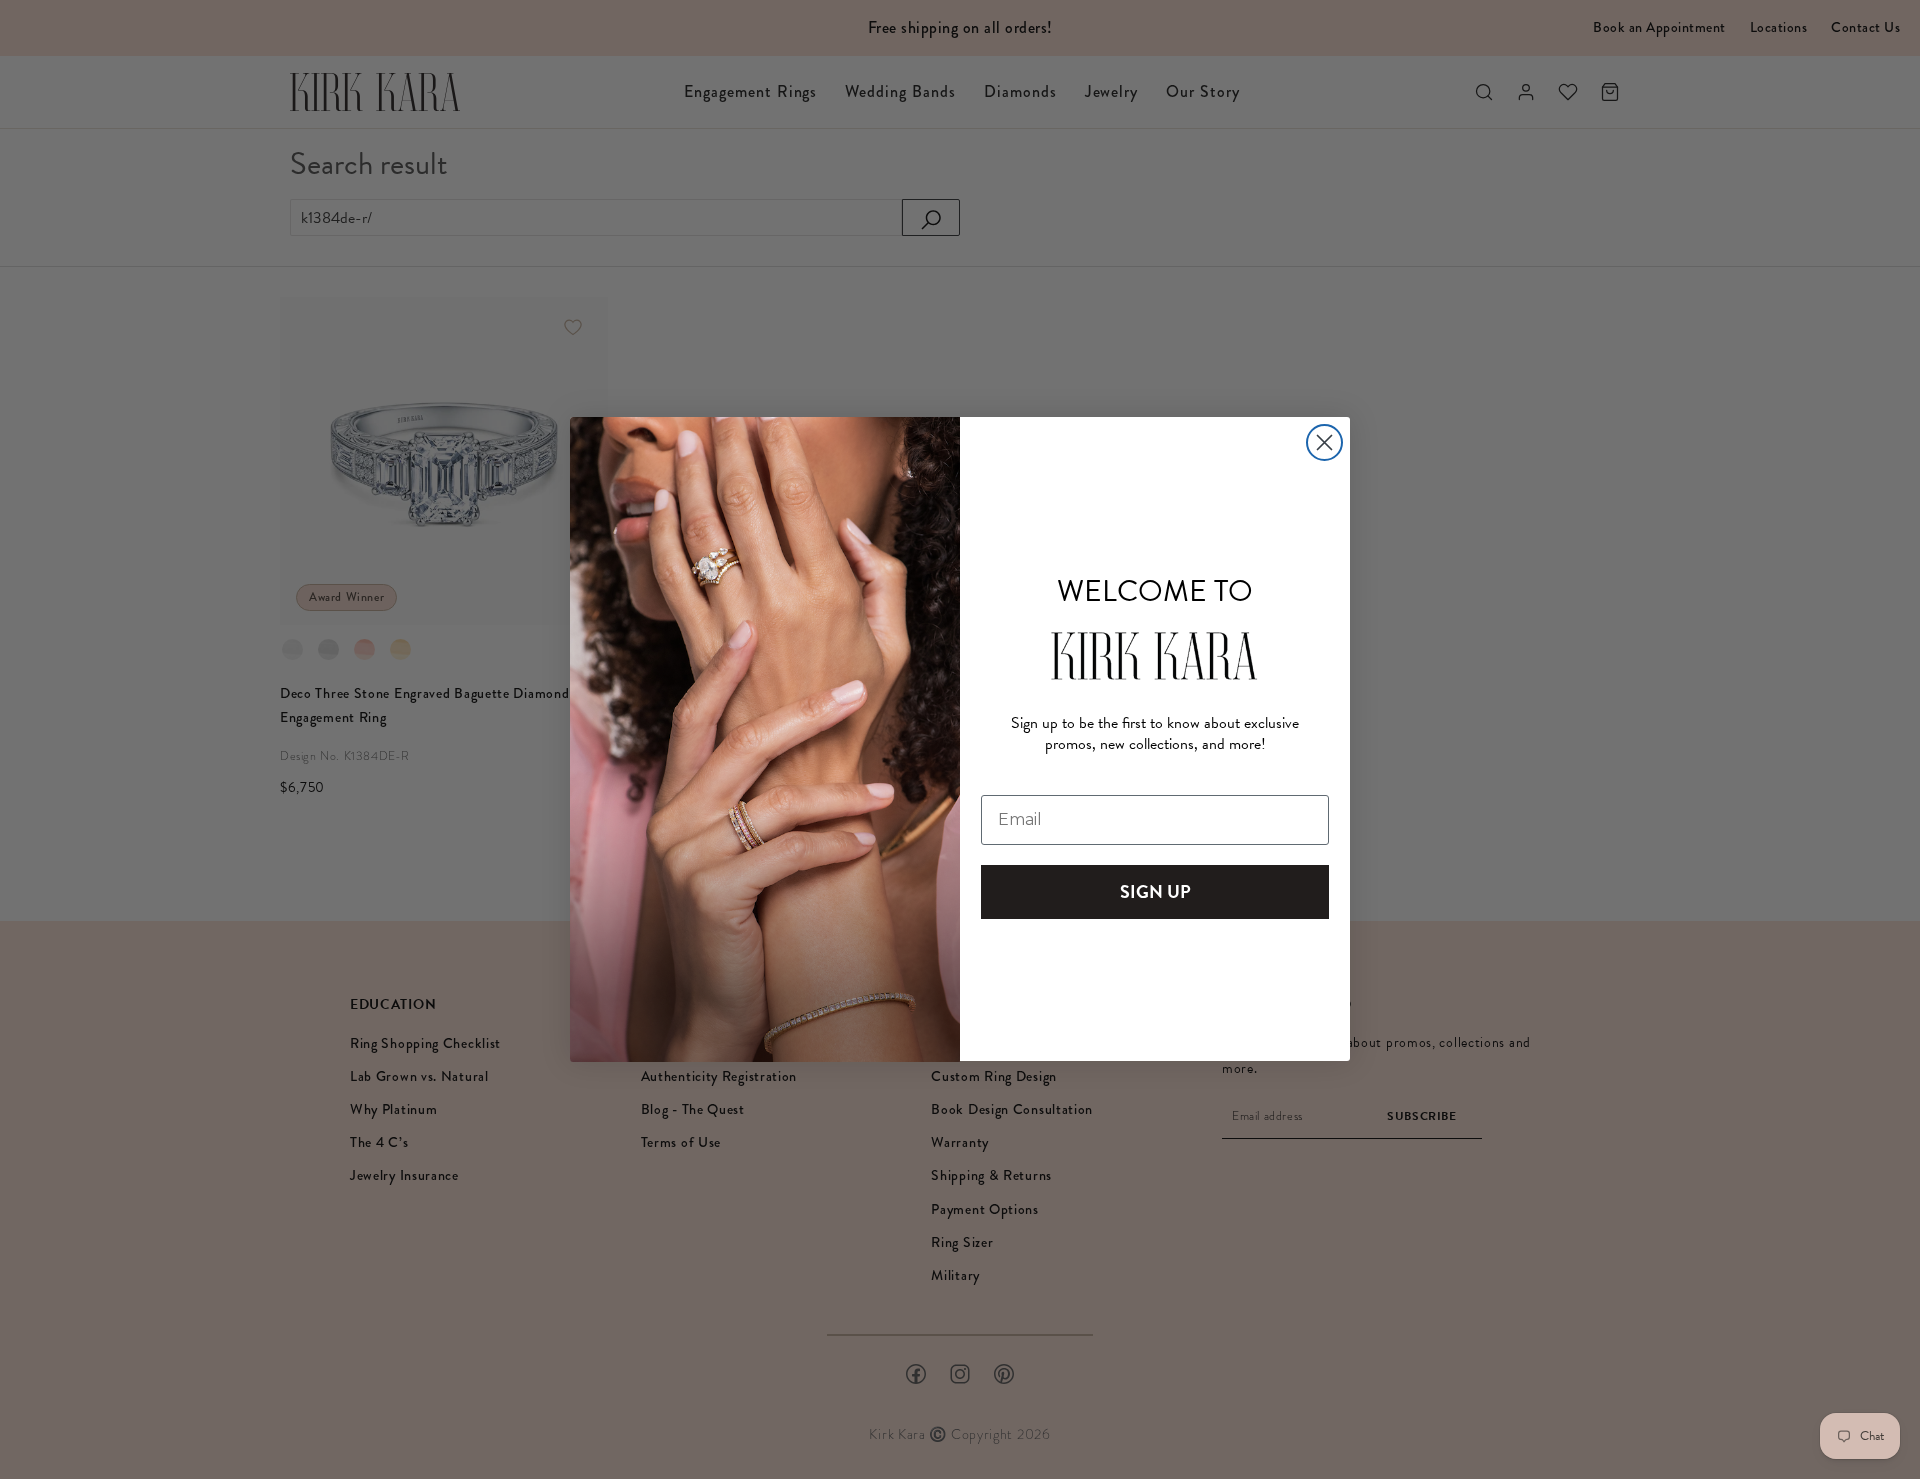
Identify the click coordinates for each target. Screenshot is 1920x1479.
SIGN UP (1155, 892)
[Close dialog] (1324, 442)
